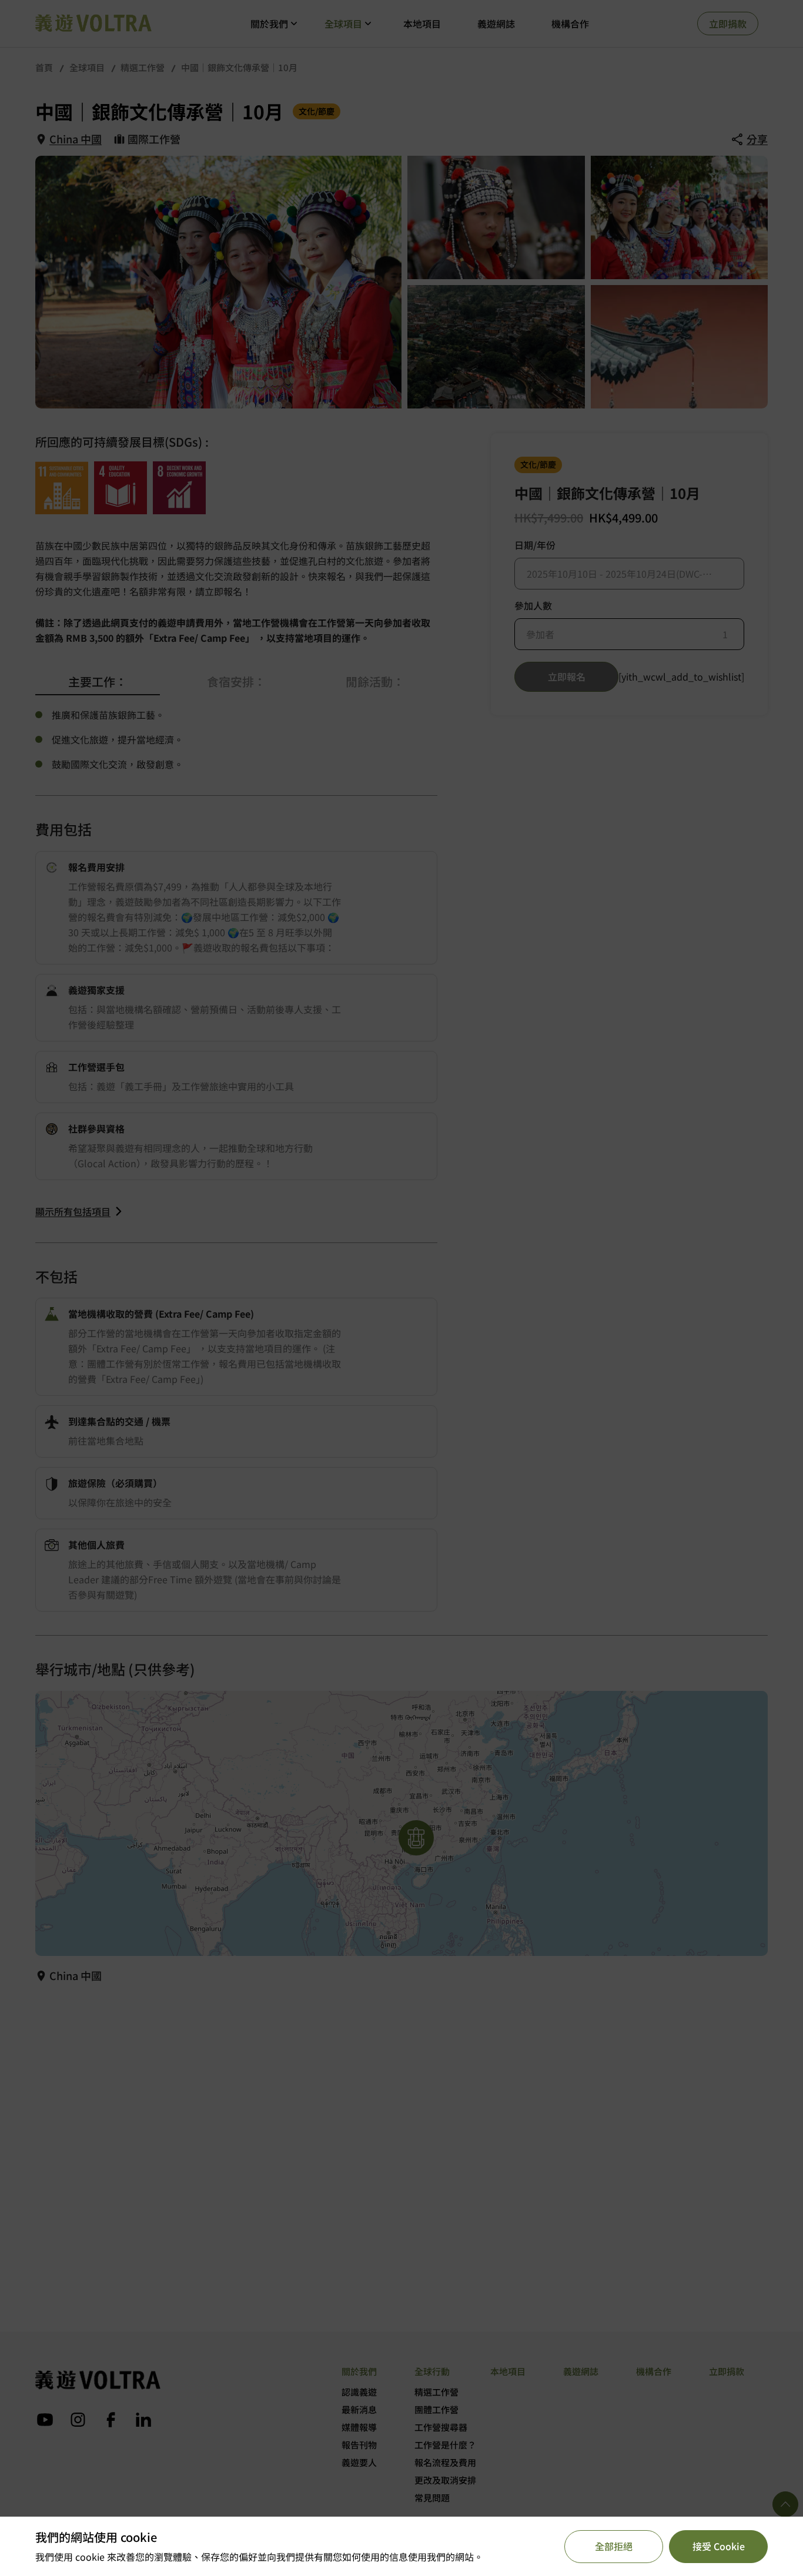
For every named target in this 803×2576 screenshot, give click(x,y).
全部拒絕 (614, 2546)
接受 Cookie (719, 2546)
